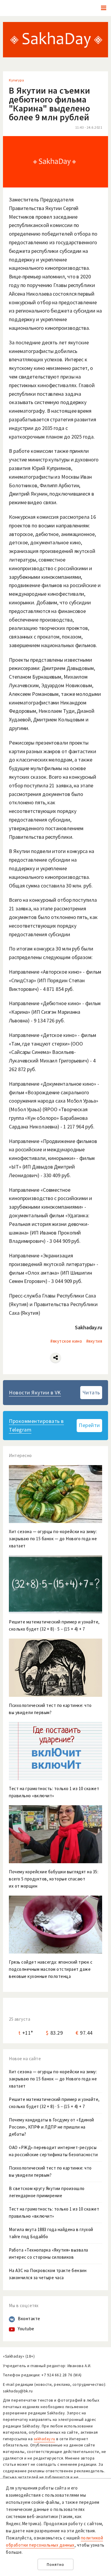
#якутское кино (66, 1341)
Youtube (26, 2329)
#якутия (94, 1341)
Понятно (55, 2565)
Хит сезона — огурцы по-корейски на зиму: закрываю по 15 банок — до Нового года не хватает (53, 2079)
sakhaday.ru (45, 2439)
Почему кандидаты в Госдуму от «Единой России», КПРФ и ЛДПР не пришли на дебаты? (52, 2127)
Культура (16, 80)
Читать (91, 1392)
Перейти (89, 1425)
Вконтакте (29, 2319)
